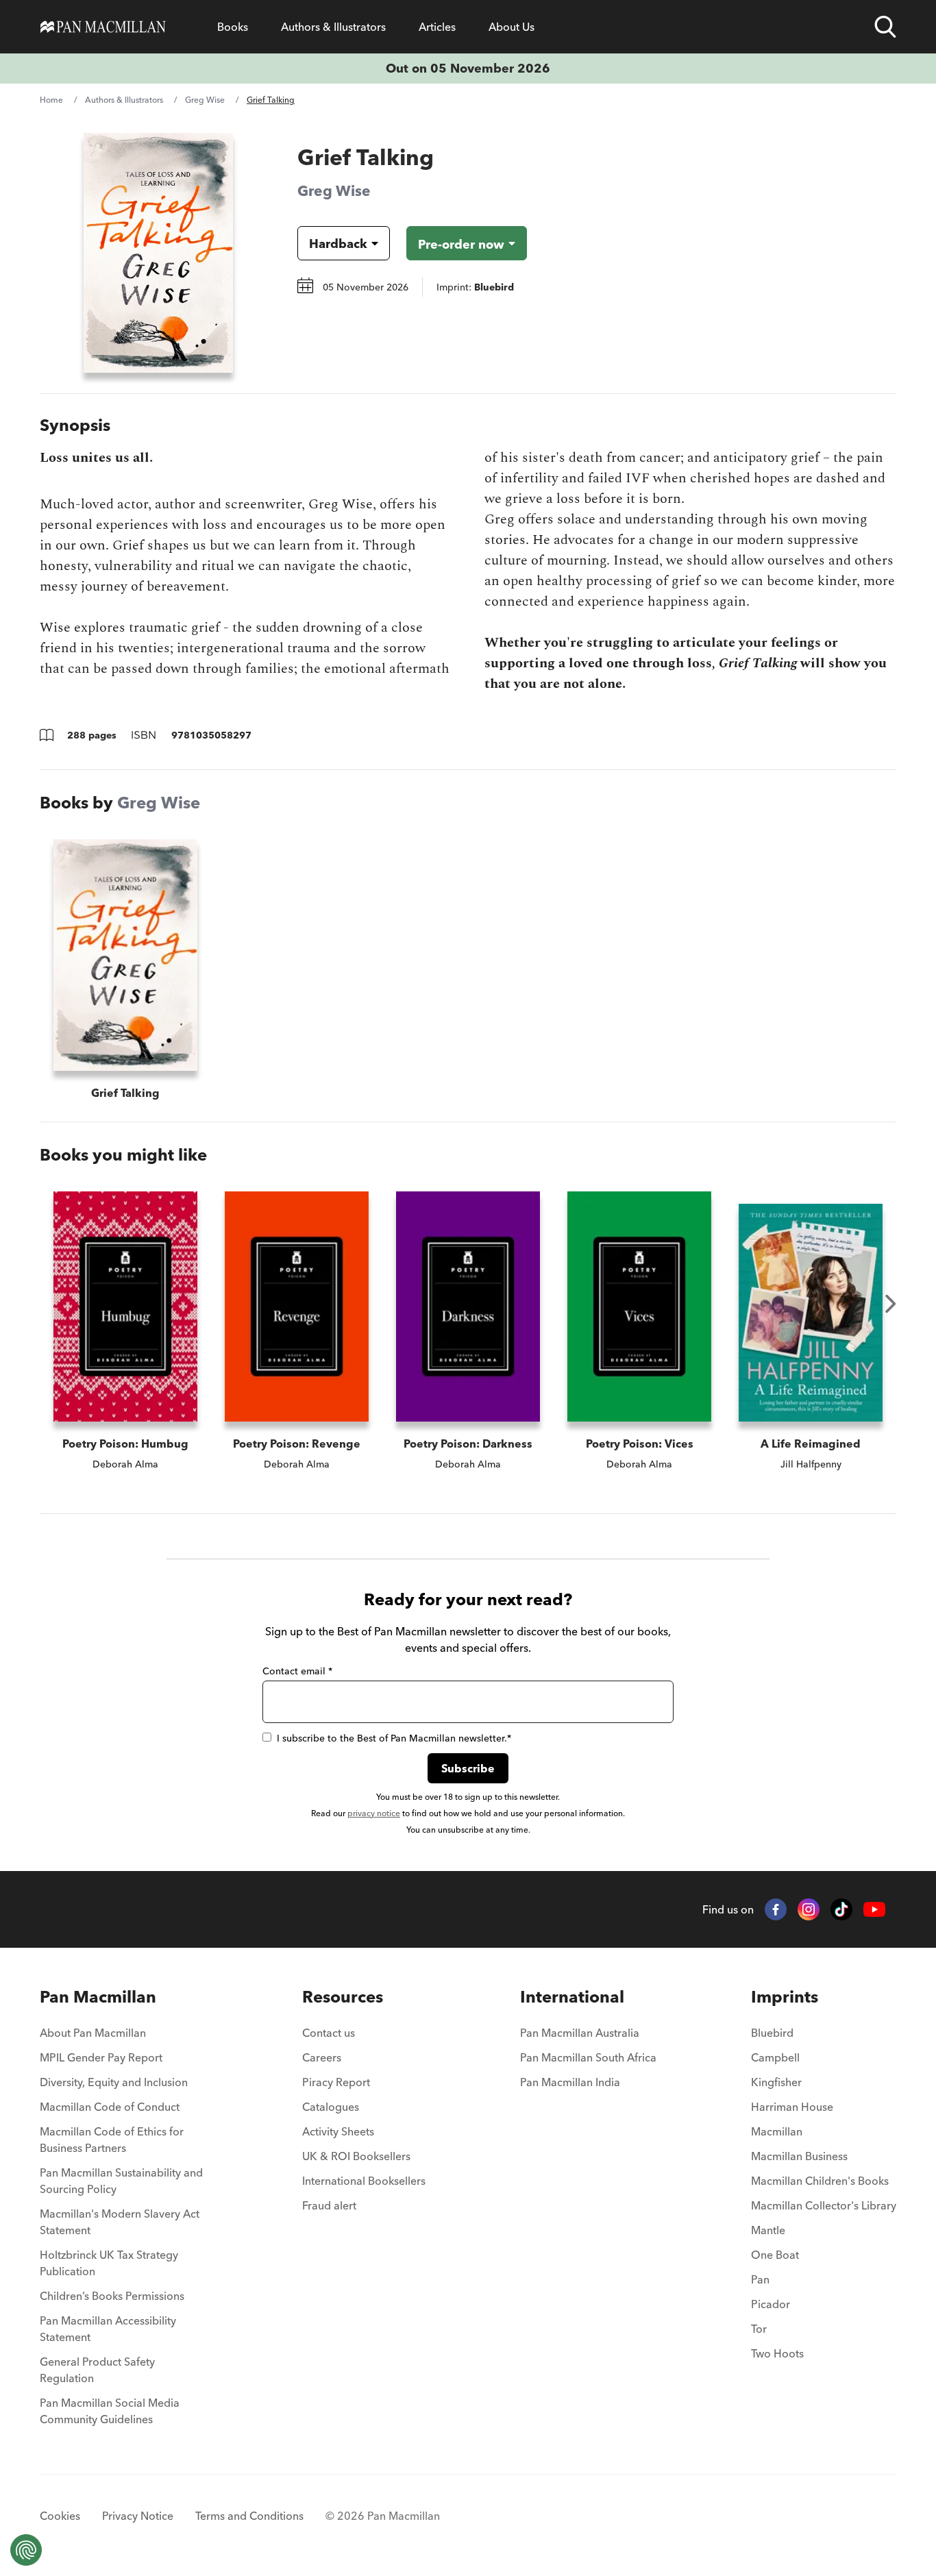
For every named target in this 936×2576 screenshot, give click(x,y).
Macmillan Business (799, 2156)
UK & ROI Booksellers (356, 2156)
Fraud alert (329, 2205)
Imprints (785, 1997)
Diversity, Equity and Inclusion (114, 2082)
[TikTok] (841, 1909)
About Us (512, 27)
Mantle (768, 2230)
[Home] (103, 27)
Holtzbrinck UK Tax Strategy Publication (109, 2263)
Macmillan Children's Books (820, 2181)
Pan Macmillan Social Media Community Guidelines (110, 2411)
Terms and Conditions (249, 2516)
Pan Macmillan (98, 1997)
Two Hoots (777, 2353)
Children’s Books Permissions (112, 2296)
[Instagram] (809, 1909)
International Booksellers (364, 2181)
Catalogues (331, 2107)
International (572, 1997)
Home (51, 100)
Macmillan (777, 2131)
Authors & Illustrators (333, 27)
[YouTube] (874, 1910)
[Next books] (891, 1304)
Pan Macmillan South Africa (588, 2057)
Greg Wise (205, 100)
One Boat (775, 2255)
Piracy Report (336, 2082)
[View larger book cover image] (158, 253)
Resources (343, 1997)
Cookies (60, 2516)
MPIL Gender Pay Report (101, 2057)
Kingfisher (776, 2082)
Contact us (329, 2033)
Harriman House (792, 2107)
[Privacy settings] (26, 2550)
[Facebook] (776, 1909)
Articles (437, 27)
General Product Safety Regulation (97, 2370)
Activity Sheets (338, 2131)
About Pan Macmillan (93, 2033)
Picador (771, 2304)
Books (233, 27)
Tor (759, 2329)
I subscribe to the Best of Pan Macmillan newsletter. (394, 1738)
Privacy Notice (138, 2516)
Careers (322, 2057)
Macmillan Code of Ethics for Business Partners (112, 2140)
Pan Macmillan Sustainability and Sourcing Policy (121, 2181)
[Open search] (885, 27)
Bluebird (772, 2033)
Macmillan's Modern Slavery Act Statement (120, 2222)
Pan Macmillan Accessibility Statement (108, 2329)
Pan (760, 2279)
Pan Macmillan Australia (580, 2033)
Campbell (775, 2057)
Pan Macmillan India (570, 2082)
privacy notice (374, 1813)
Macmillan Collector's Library (824, 2205)
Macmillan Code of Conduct (110, 2107)
